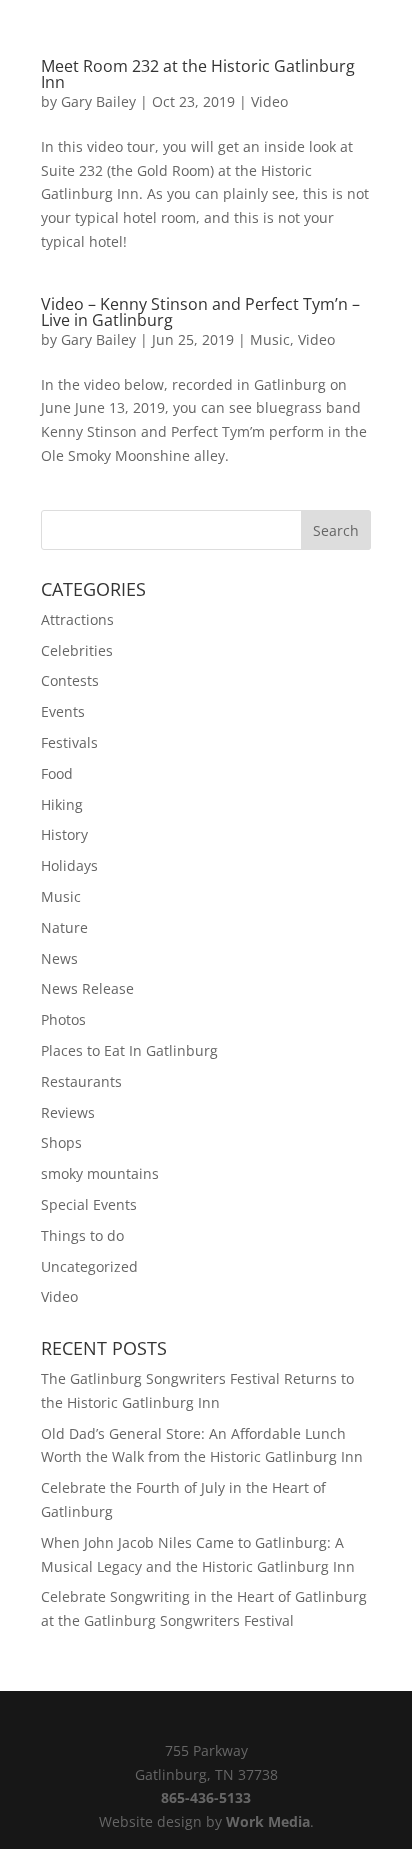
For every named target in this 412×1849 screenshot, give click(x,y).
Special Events (89, 1204)
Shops (61, 1142)
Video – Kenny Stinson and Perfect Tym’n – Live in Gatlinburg (200, 312)
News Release (87, 988)
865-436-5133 (206, 1797)
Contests (70, 680)
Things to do (82, 1235)
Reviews (68, 1112)
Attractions (77, 619)
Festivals (69, 742)
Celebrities (77, 650)
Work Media (268, 1821)
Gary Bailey (98, 101)
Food (57, 773)
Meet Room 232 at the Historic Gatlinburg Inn (198, 74)
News (59, 958)
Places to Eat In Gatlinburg (129, 1050)
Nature (64, 927)
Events (63, 711)
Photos (63, 1019)
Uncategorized (89, 1266)
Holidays (69, 865)
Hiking (62, 804)
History (64, 834)
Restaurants (81, 1081)
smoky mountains (100, 1173)
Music (270, 339)
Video (269, 101)
